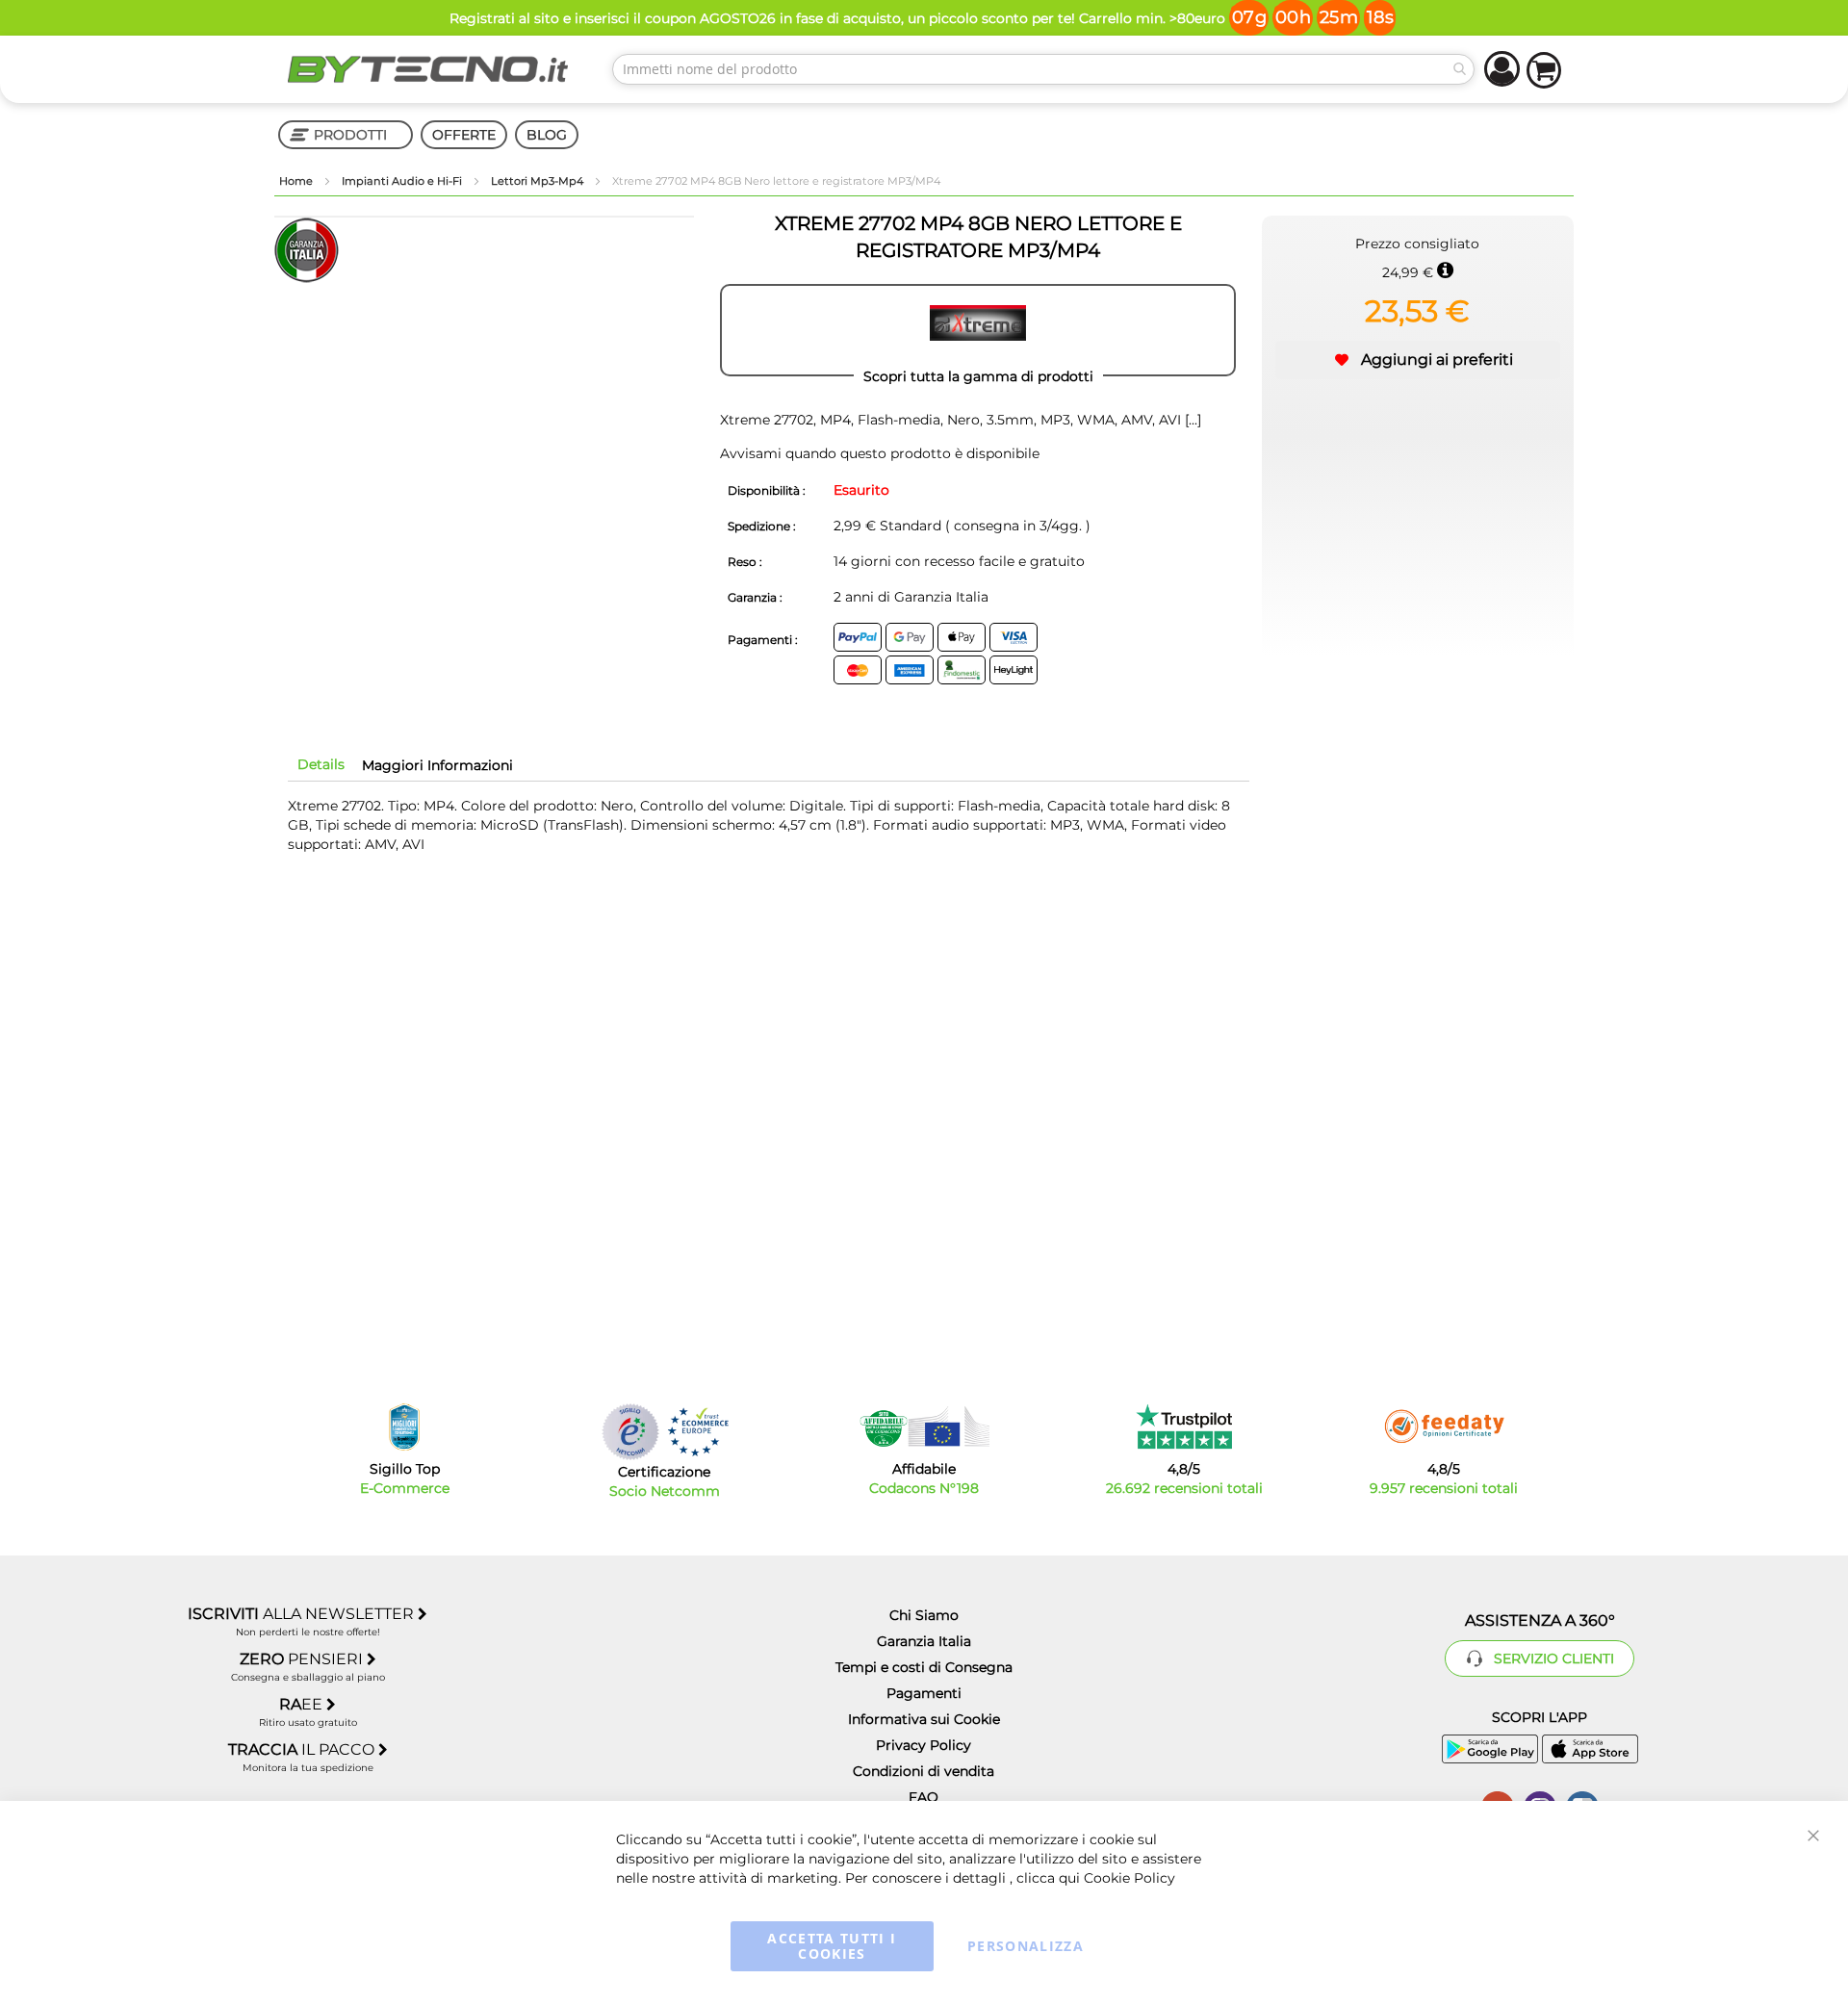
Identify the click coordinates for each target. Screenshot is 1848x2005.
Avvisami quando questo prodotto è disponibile (880, 453)
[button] (1418, 360)
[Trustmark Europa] (698, 1432)
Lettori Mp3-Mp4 (539, 181)
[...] (1191, 420)
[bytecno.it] (428, 69)
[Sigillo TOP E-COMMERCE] (404, 1427)
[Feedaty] (1444, 1427)
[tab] (321, 764)
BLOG (547, 135)
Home (297, 181)
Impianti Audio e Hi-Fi (403, 181)
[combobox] (1043, 69)
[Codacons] (924, 1427)
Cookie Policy (1129, 1878)
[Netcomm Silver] (630, 1432)
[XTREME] (978, 330)
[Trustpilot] (1184, 1427)
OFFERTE (464, 135)
